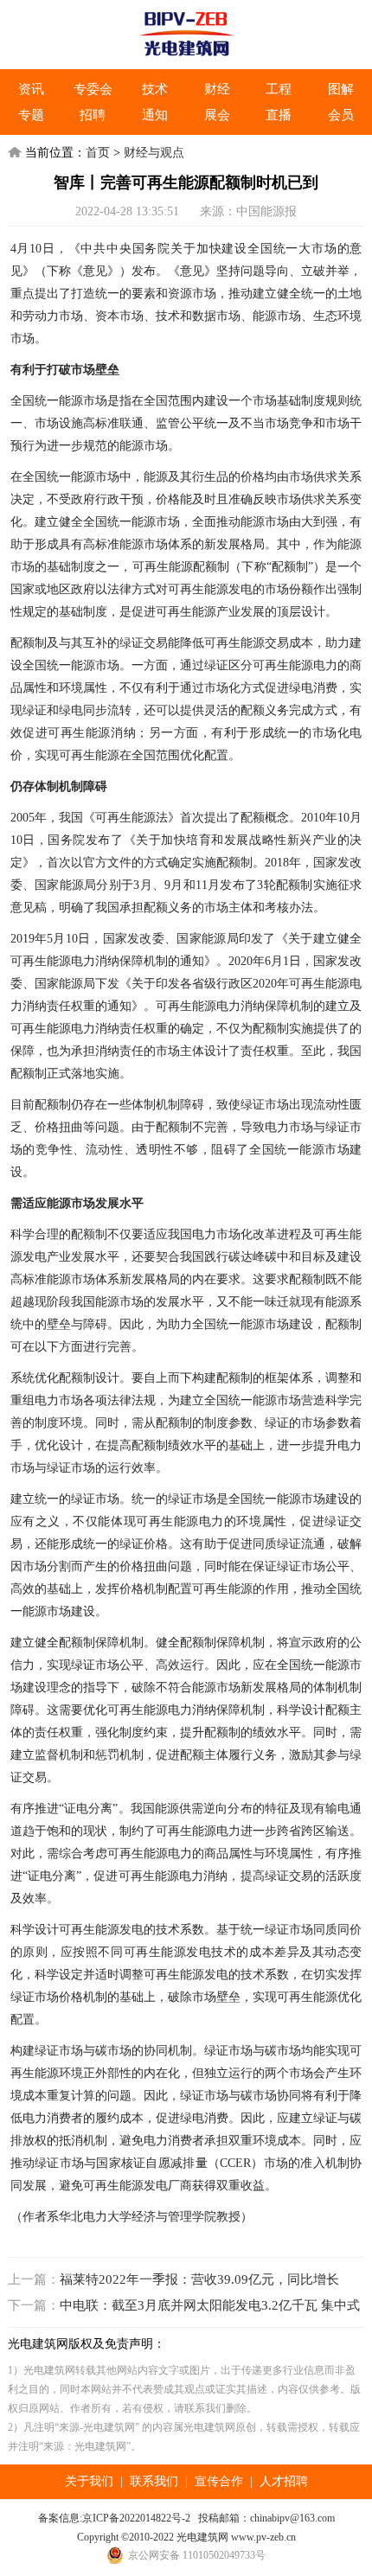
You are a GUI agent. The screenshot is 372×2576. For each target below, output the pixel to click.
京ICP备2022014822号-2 (136, 2518)
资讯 (31, 89)
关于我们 (89, 2481)
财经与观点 (154, 153)
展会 (217, 115)
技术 (155, 89)
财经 (217, 89)
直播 (279, 115)
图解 (341, 89)
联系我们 (154, 2481)
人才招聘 (284, 2481)
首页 (98, 153)
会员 (341, 115)
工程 (279, 89)
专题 (31, 115)
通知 (155, 115)
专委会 (93, 89)
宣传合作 (219, 2481)
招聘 (93, 115)
